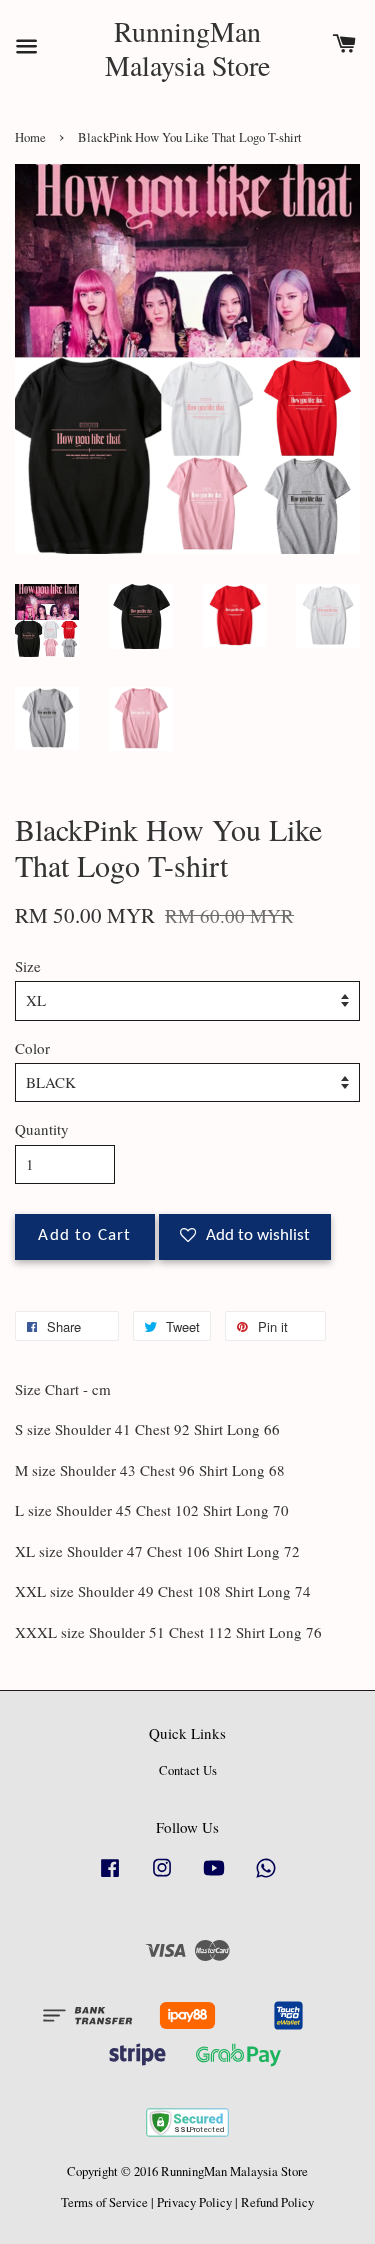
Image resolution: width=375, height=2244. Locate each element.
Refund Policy (277, 2202)
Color (32, 1048)
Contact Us (188, 1770)
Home (30, 137)
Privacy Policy (194, 2202)
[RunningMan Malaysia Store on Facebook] (110, 1877)
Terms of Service (104, 2202)
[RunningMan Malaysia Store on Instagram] (162, 1877)
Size (28, 966)
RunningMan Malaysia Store (187, 48)
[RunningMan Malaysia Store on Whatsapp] (266, 1877)
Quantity (42, 1129)
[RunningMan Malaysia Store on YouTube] (214, 1877)
